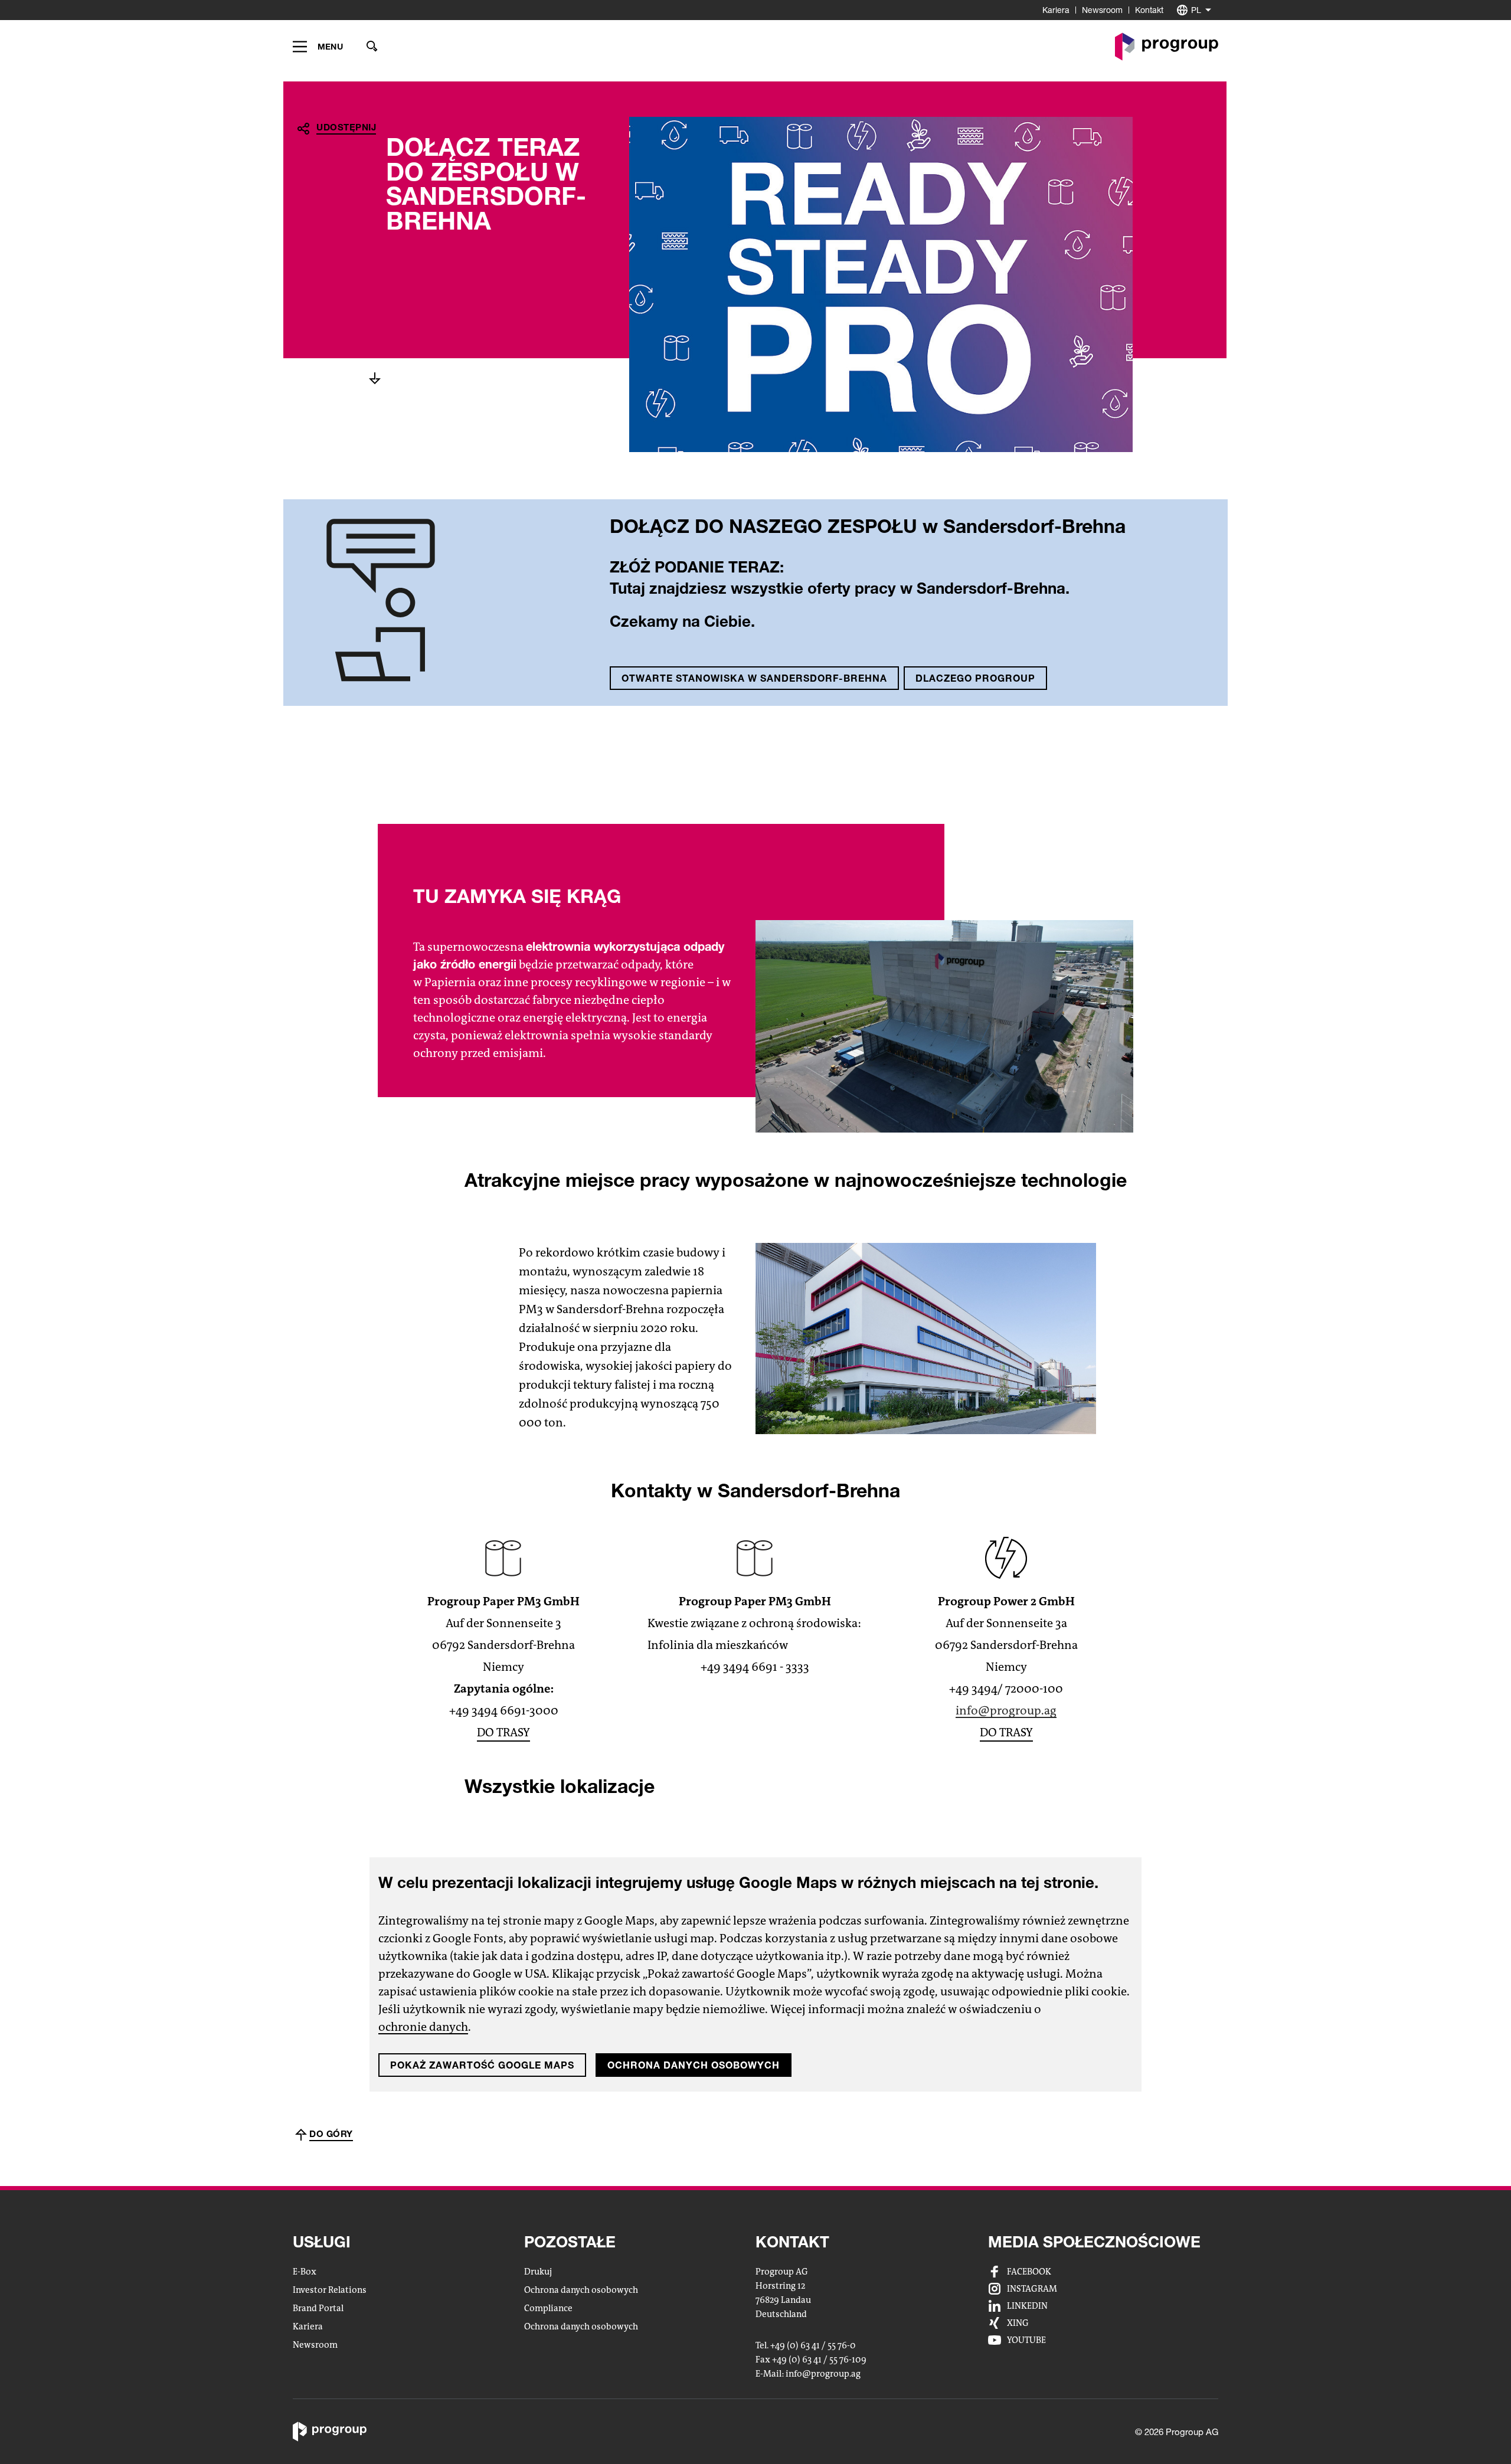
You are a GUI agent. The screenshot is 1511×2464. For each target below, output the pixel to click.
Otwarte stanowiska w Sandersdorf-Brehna (754, 678)
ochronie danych (423, 2028)
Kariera (1056, 10)
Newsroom (1102, 10)
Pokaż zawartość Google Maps (482, 2065)
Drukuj (538, 2272)
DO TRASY (503, 1732)
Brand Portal (318, 2308)
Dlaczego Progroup (975, 678)
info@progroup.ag (1006, 1711)
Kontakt (1149, 10)
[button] (318, 47)
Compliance (548, 2308)
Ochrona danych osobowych (694, 2065)
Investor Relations (330, 2290)
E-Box (305, 2272)
